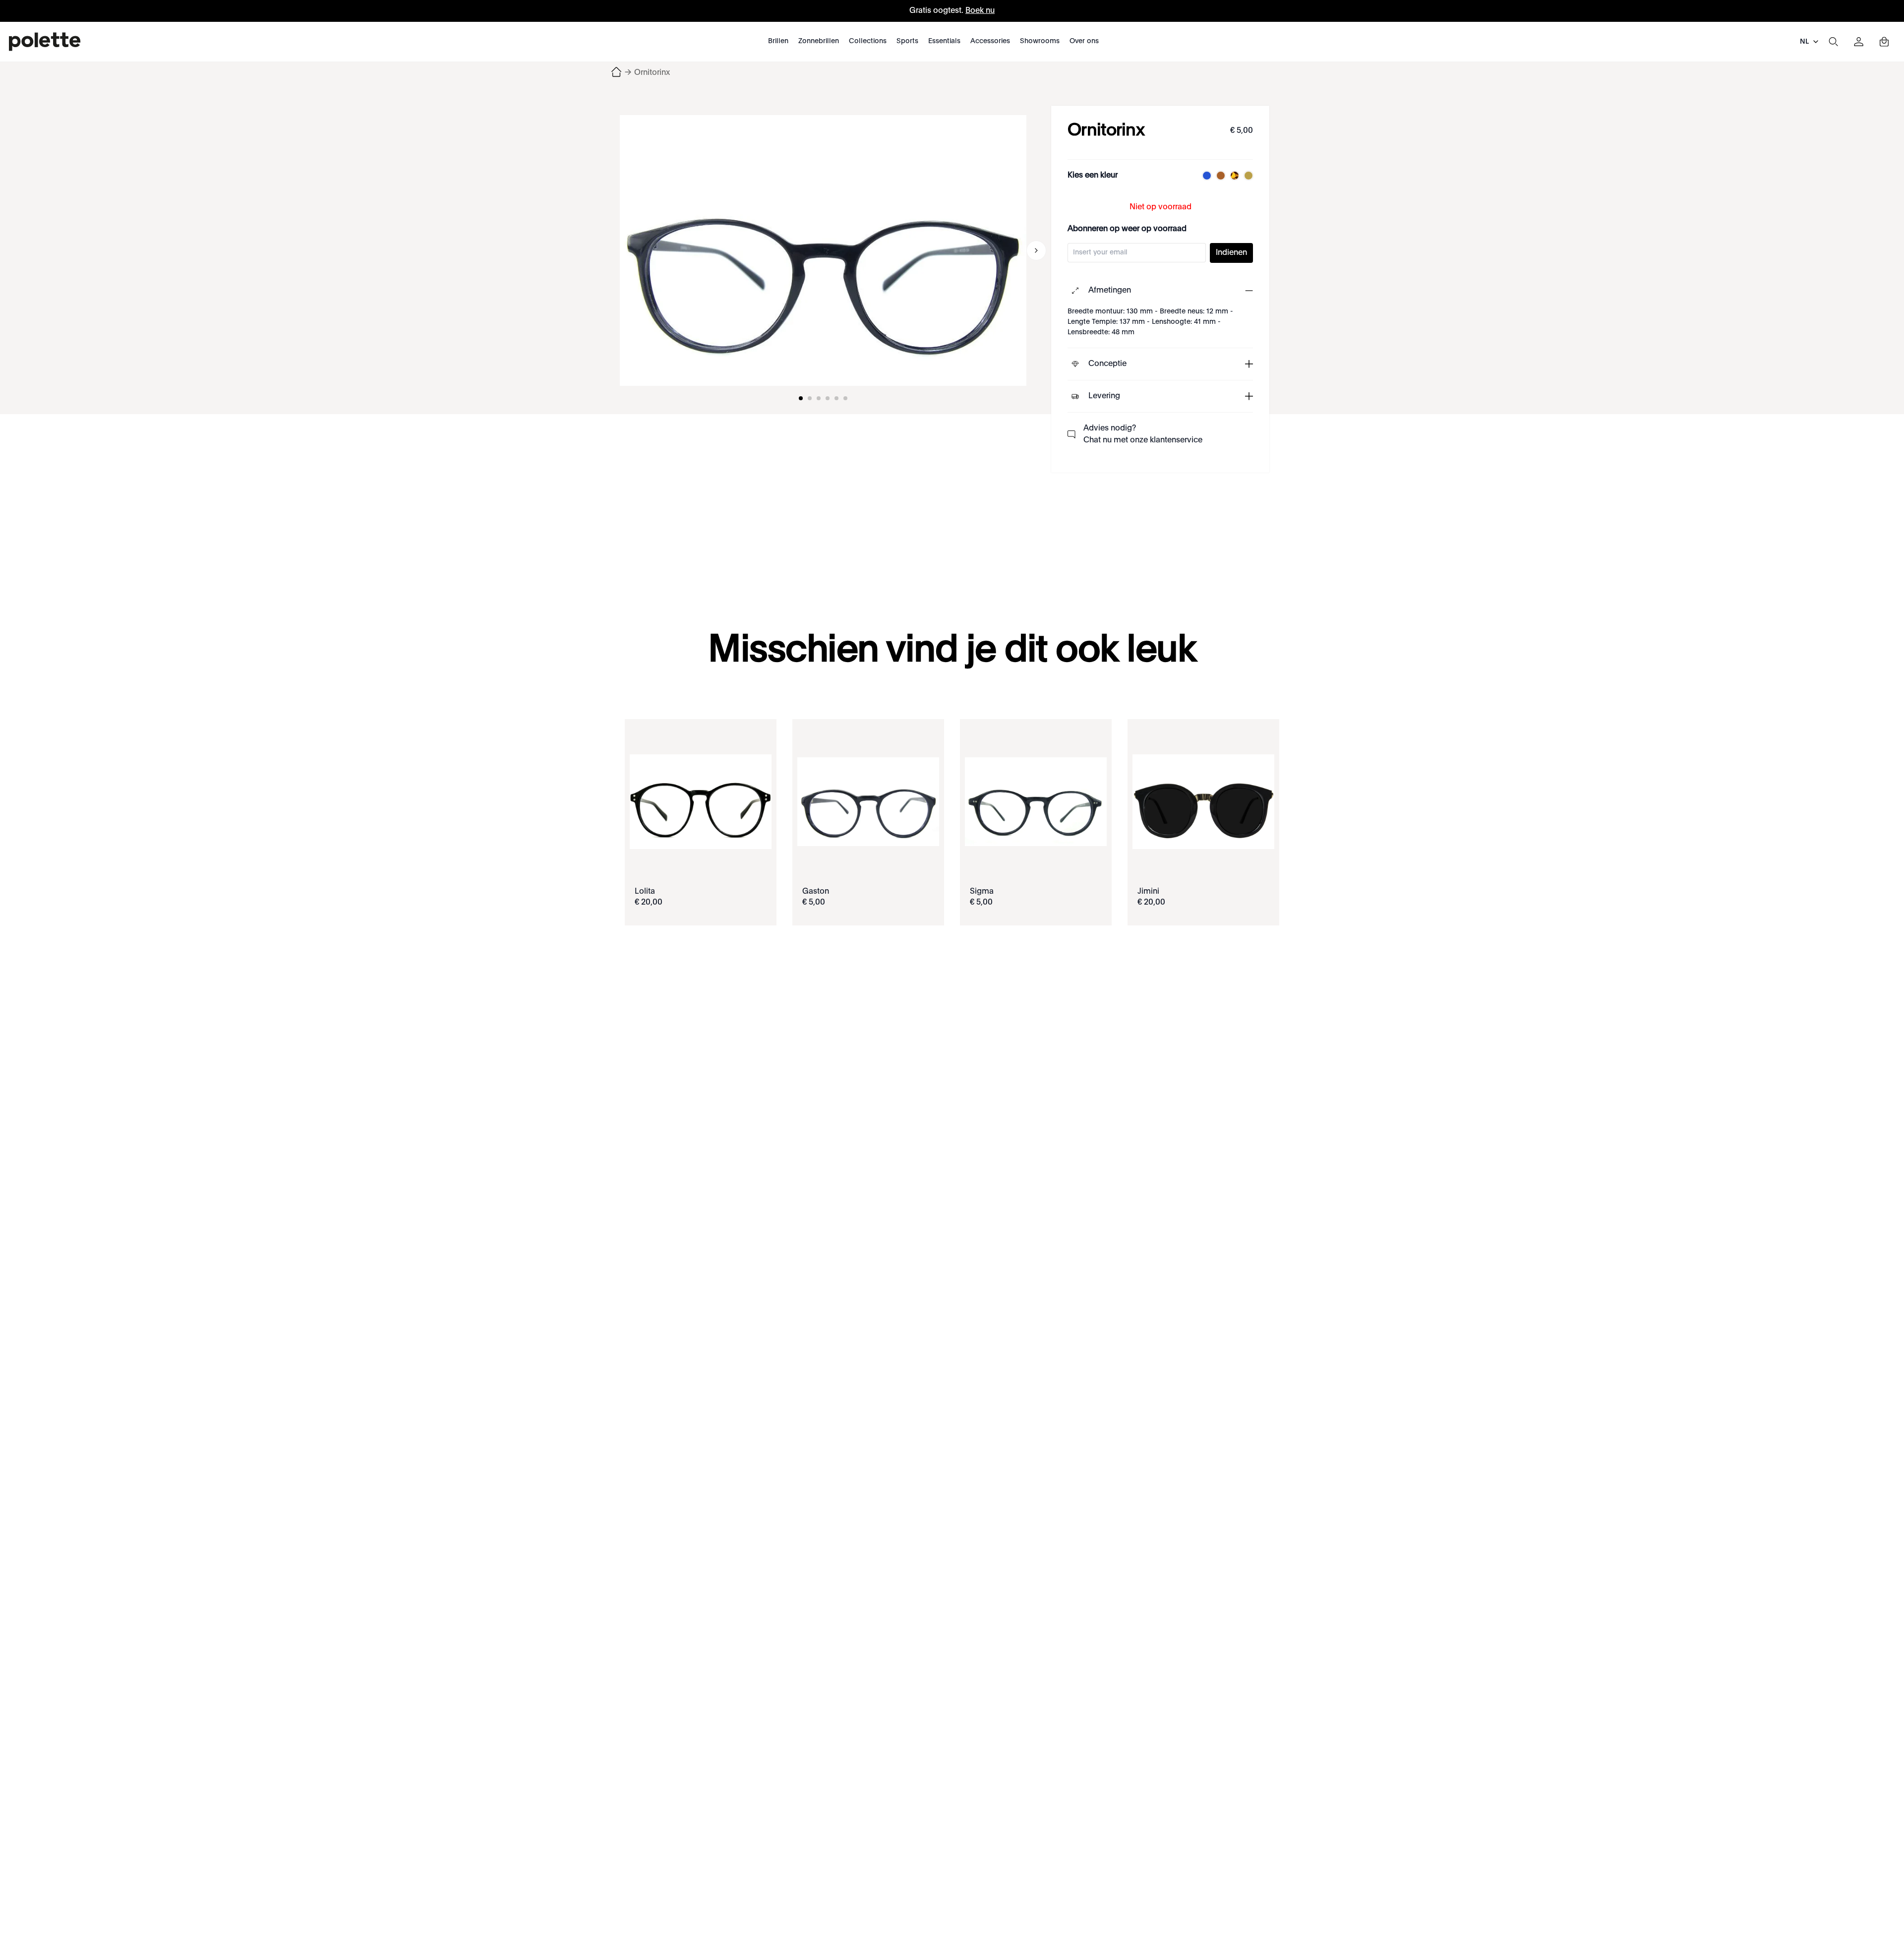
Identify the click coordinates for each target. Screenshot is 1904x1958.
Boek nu (980, 11)
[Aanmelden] (1859, 42)
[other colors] (1204, 176)
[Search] (1833, 42)
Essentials (944, 41)
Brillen (778, 41)
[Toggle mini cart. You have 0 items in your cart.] (1884, 42)
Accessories (990, 41)
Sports (907, 41)
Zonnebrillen (819, 41)
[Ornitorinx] (823, 250)
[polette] (45, 42)
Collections (868, 41)
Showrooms (1040, 41)
